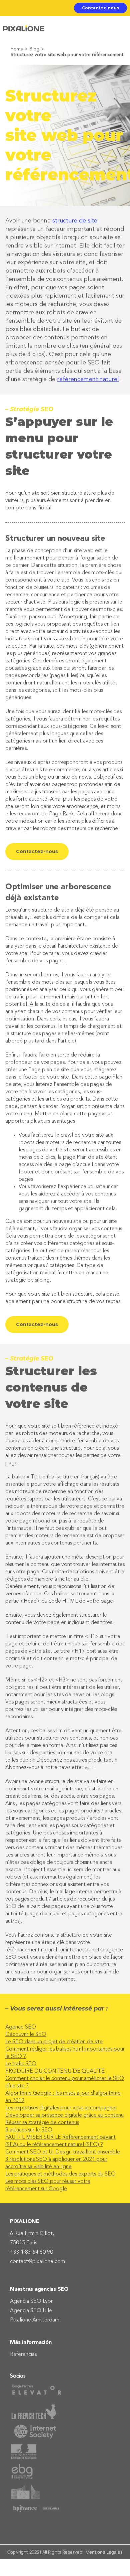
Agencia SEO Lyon (32, 2301)
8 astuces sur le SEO (29, 2130)
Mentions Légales (104, 2552)
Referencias (23, 2355)
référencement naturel (88, 379)
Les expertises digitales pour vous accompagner (61, 2108)
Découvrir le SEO (26, 2035)
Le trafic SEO (21, 2064)
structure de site (75, 221)
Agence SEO (21, 2027)
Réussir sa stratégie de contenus (42, 2123)
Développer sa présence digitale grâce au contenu (64, 2115)
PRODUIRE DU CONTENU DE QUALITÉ (55, 2071)
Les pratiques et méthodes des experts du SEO (60, 2174)
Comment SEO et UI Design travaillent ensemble (63, 2152)
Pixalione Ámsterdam (35, 2320)
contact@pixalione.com (37, 2262)
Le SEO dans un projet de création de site (54, 2042)
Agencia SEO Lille (31, 2311)
